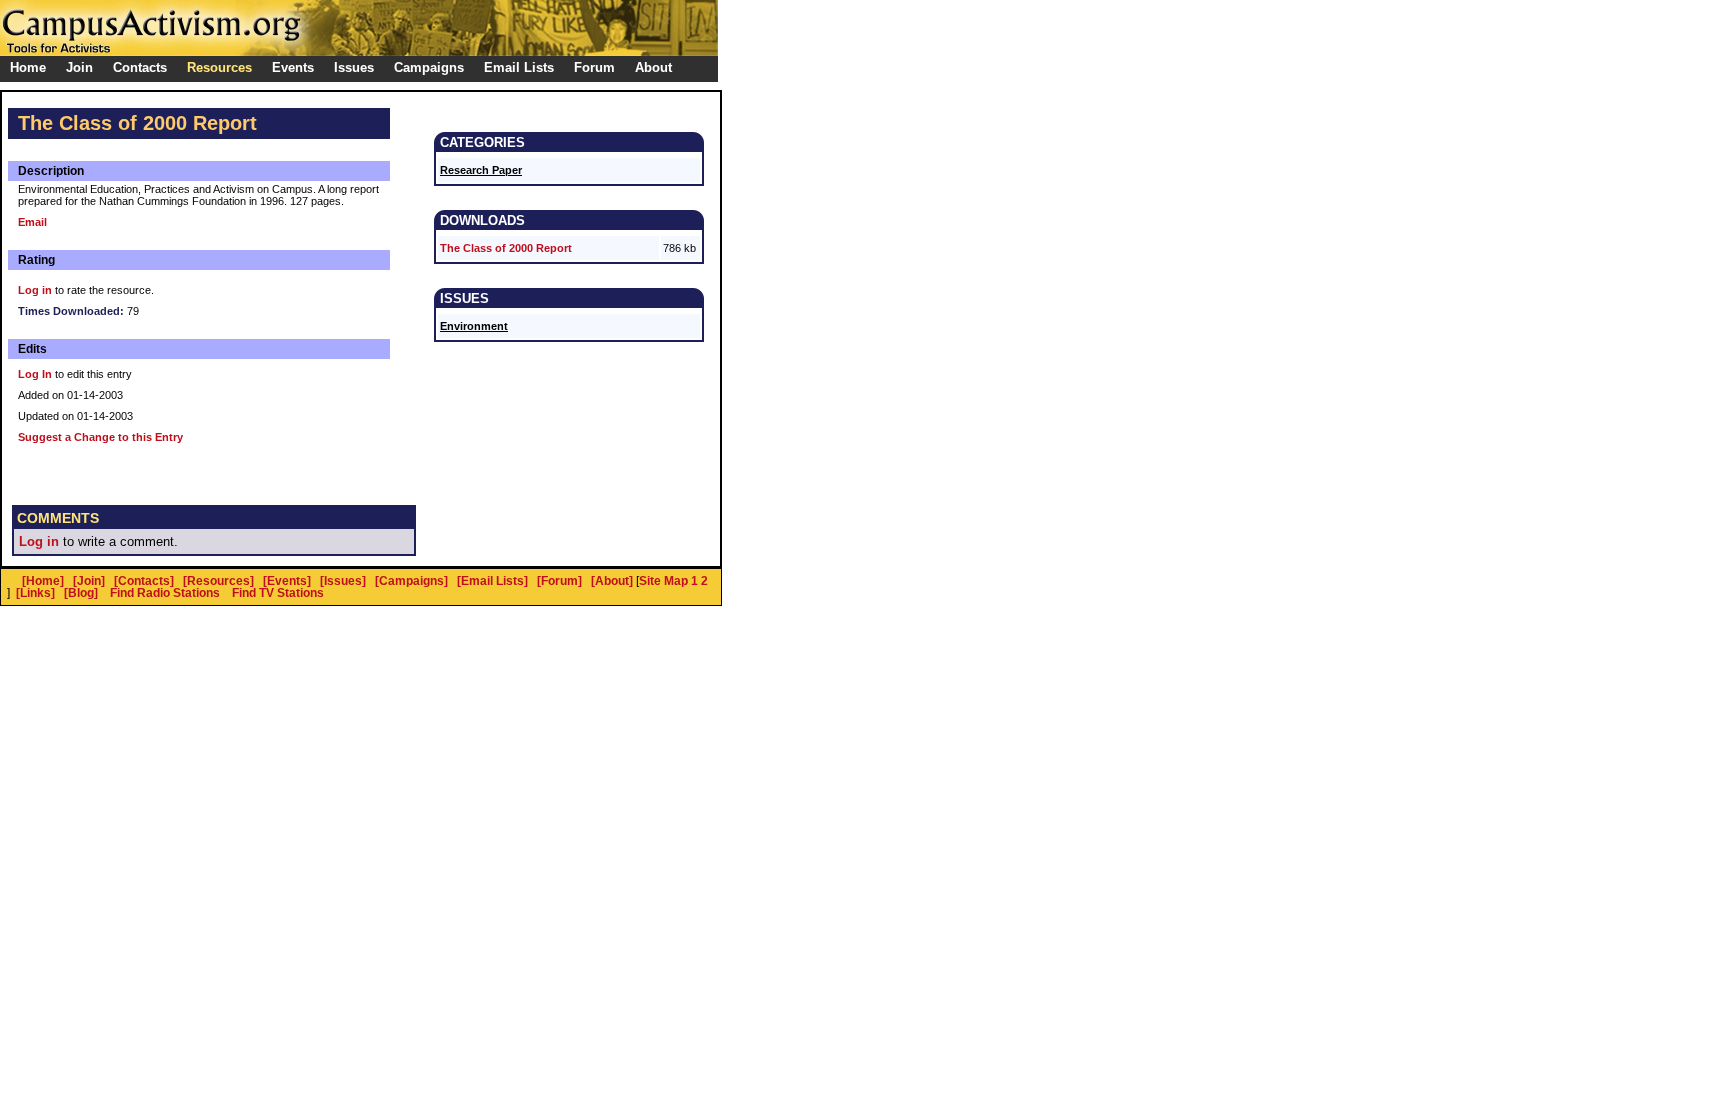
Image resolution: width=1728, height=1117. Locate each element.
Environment (474, 326)
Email (32, 222)
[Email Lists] (492, 581)
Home (28, 67)
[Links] (35, 593)
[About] (612, 581)
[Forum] (559, 581)
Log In (35, 374)
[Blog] (81, 593)
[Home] (43, 581)
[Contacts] (144, 581)
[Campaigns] (411, 581)
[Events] (287, 581)
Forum (594, 67)
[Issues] (343, 581)
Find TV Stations (278, 593)
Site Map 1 (668, 581)
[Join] (89, 581)
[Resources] (218, 581)
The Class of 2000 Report (506, 248)
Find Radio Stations (165, 593)
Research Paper (481, 170)
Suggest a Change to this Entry (100, 437)
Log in (35, 290)
